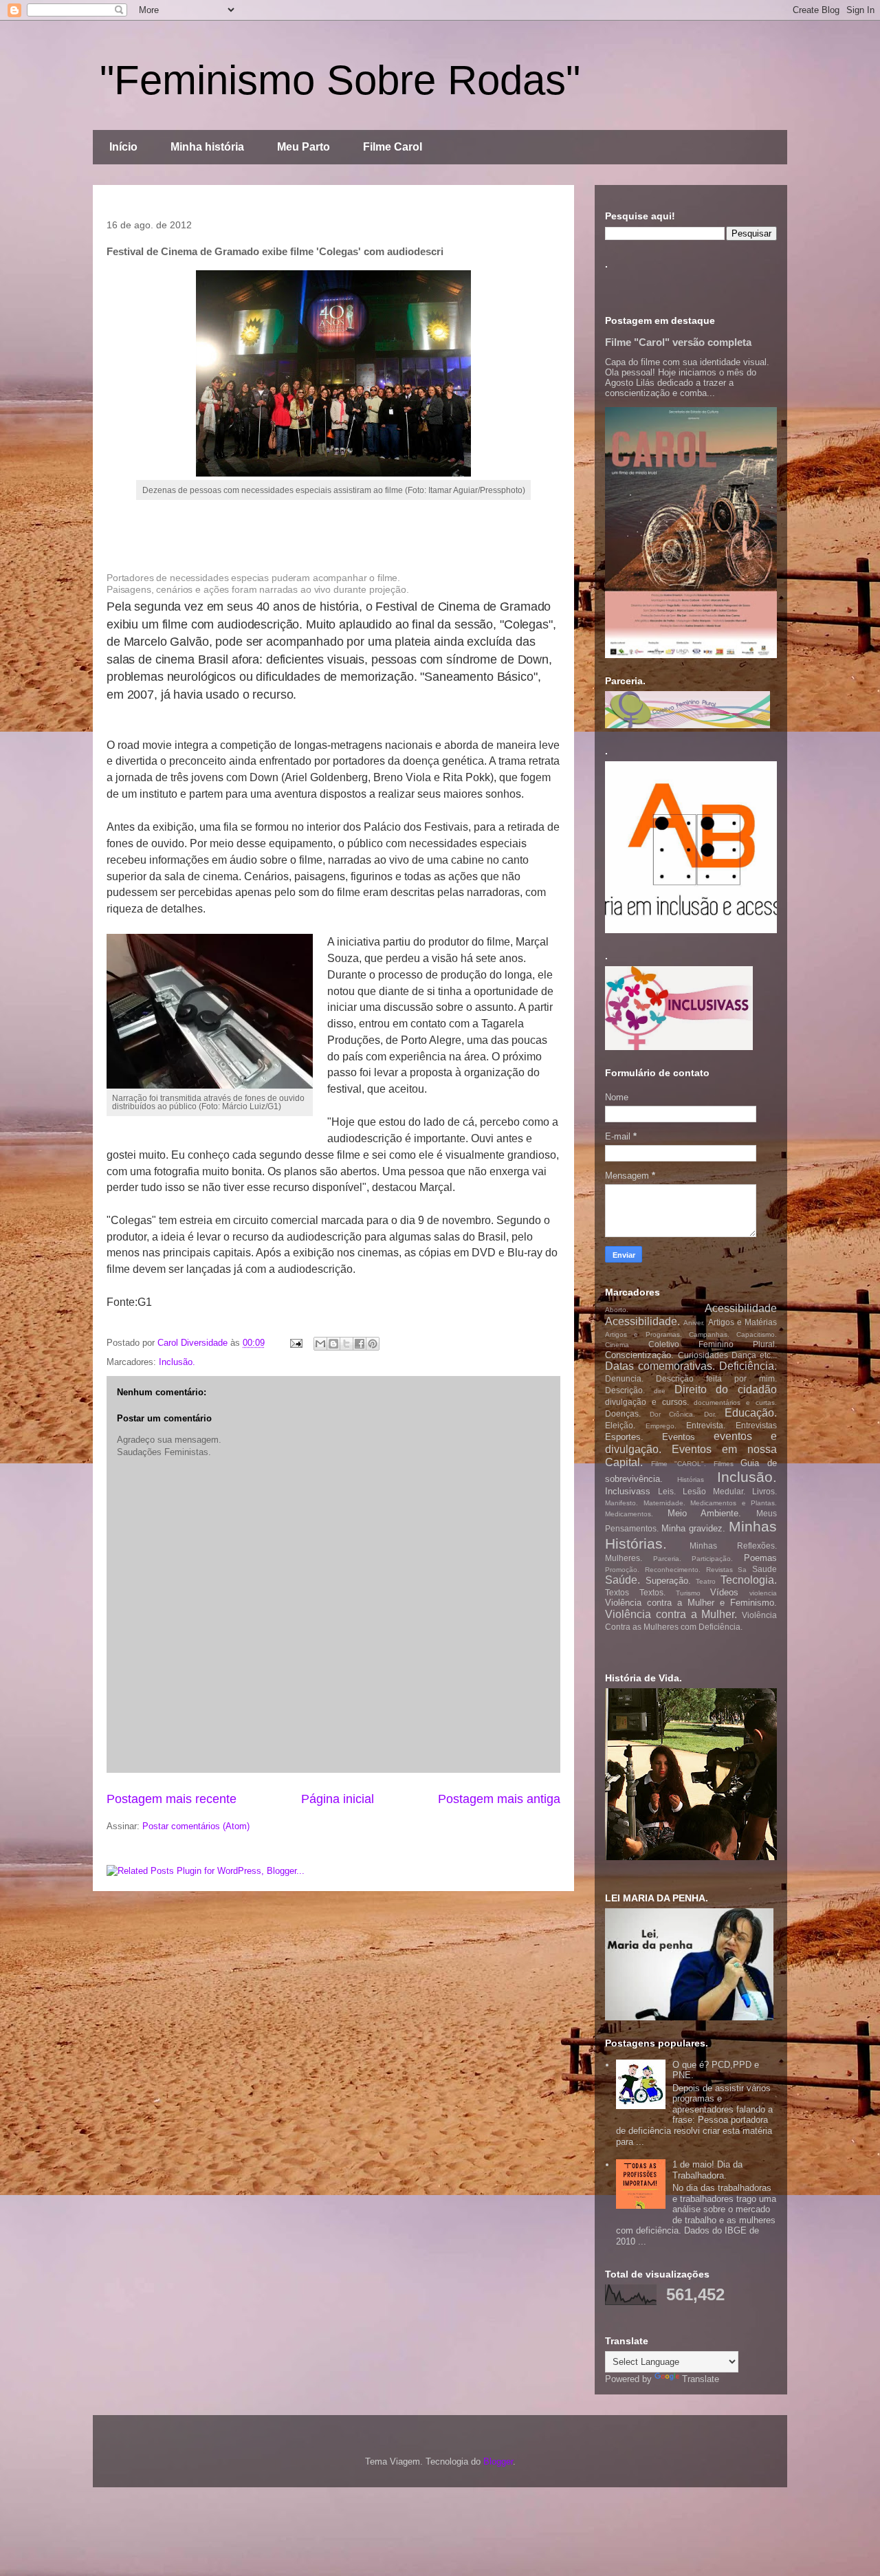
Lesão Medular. (714, 1491)
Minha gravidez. (693, 1528)
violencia (763, 1593)
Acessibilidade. (642, 1321)
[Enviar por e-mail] (320, 1344)
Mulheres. (624, 1558)
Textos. (652, 1592)
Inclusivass (628, 1491)
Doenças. (623, 1413)
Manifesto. (621, 1503)
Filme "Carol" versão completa (678, 342)
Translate (701, 2379)
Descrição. (625, 1390)
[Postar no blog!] (333, 1344)
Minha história (207, 147)
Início (123, 147)
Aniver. (694, 1323)
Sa (742, 1570)
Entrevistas (756, 1425)
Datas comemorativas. (660, 1366)
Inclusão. (177, 1362)
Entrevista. (706, 1425)
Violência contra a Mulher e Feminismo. (691, 1603)
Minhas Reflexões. (734, 1546)
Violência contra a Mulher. (671, 1614)
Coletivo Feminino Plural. (713, 1344)
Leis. (667, 1491)
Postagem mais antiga (499, 1799)
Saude (764, 1569)
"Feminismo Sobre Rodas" (340, 80)
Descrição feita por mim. (716, 1378)
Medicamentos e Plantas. (734, 1503)
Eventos (679, 1437)
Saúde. (623, 1580)
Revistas (719, 1570)
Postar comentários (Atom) (196, 1826)
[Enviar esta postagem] (295, 1343)
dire (660, 1391)
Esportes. (624, 1437)
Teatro (706, 1581)
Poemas (760, 1558)
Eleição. (620, 1425)
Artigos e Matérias (743, 1322)
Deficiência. (748, 1366)
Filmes (724, 1464)
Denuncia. (624, 1378)
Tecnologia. (749, 1580)
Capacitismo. (757, 1334)
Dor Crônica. (673, 1414)
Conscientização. (639, 1355)
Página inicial (338, 1799)
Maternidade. (664, 1503)
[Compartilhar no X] (346, 1344)
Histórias (691, 1480)
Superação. (668, 1581)
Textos (617, 1592)
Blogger (498, 2462)
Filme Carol (393, 147)
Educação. (751, 1413)
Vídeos (724, 1592)
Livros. (764, 1491)
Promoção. (622, 1570)
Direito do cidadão (726, 1389)
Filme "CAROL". (679, 1464)
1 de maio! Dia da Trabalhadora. (707, 2170)
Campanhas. (709, 1334)
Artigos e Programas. (643, 1334)
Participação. (712, 1559)
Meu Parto (304, 147)
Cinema (617, 1345)
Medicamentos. (629, 1514)
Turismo (688, 1593)
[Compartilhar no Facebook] (360, 1344)
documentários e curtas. (735, 1402)
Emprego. (661, 1426)
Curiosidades (703, 1355)
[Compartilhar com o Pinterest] (373, 1344)
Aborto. (617, 1310)
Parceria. (667, 1559)
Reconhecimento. (673, 1570)
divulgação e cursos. (647, 1402)
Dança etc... (754, 1355)
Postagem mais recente (172, 1799)
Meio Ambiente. (705, 1513)
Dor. (710, 1414)
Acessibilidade (741, 1308)
